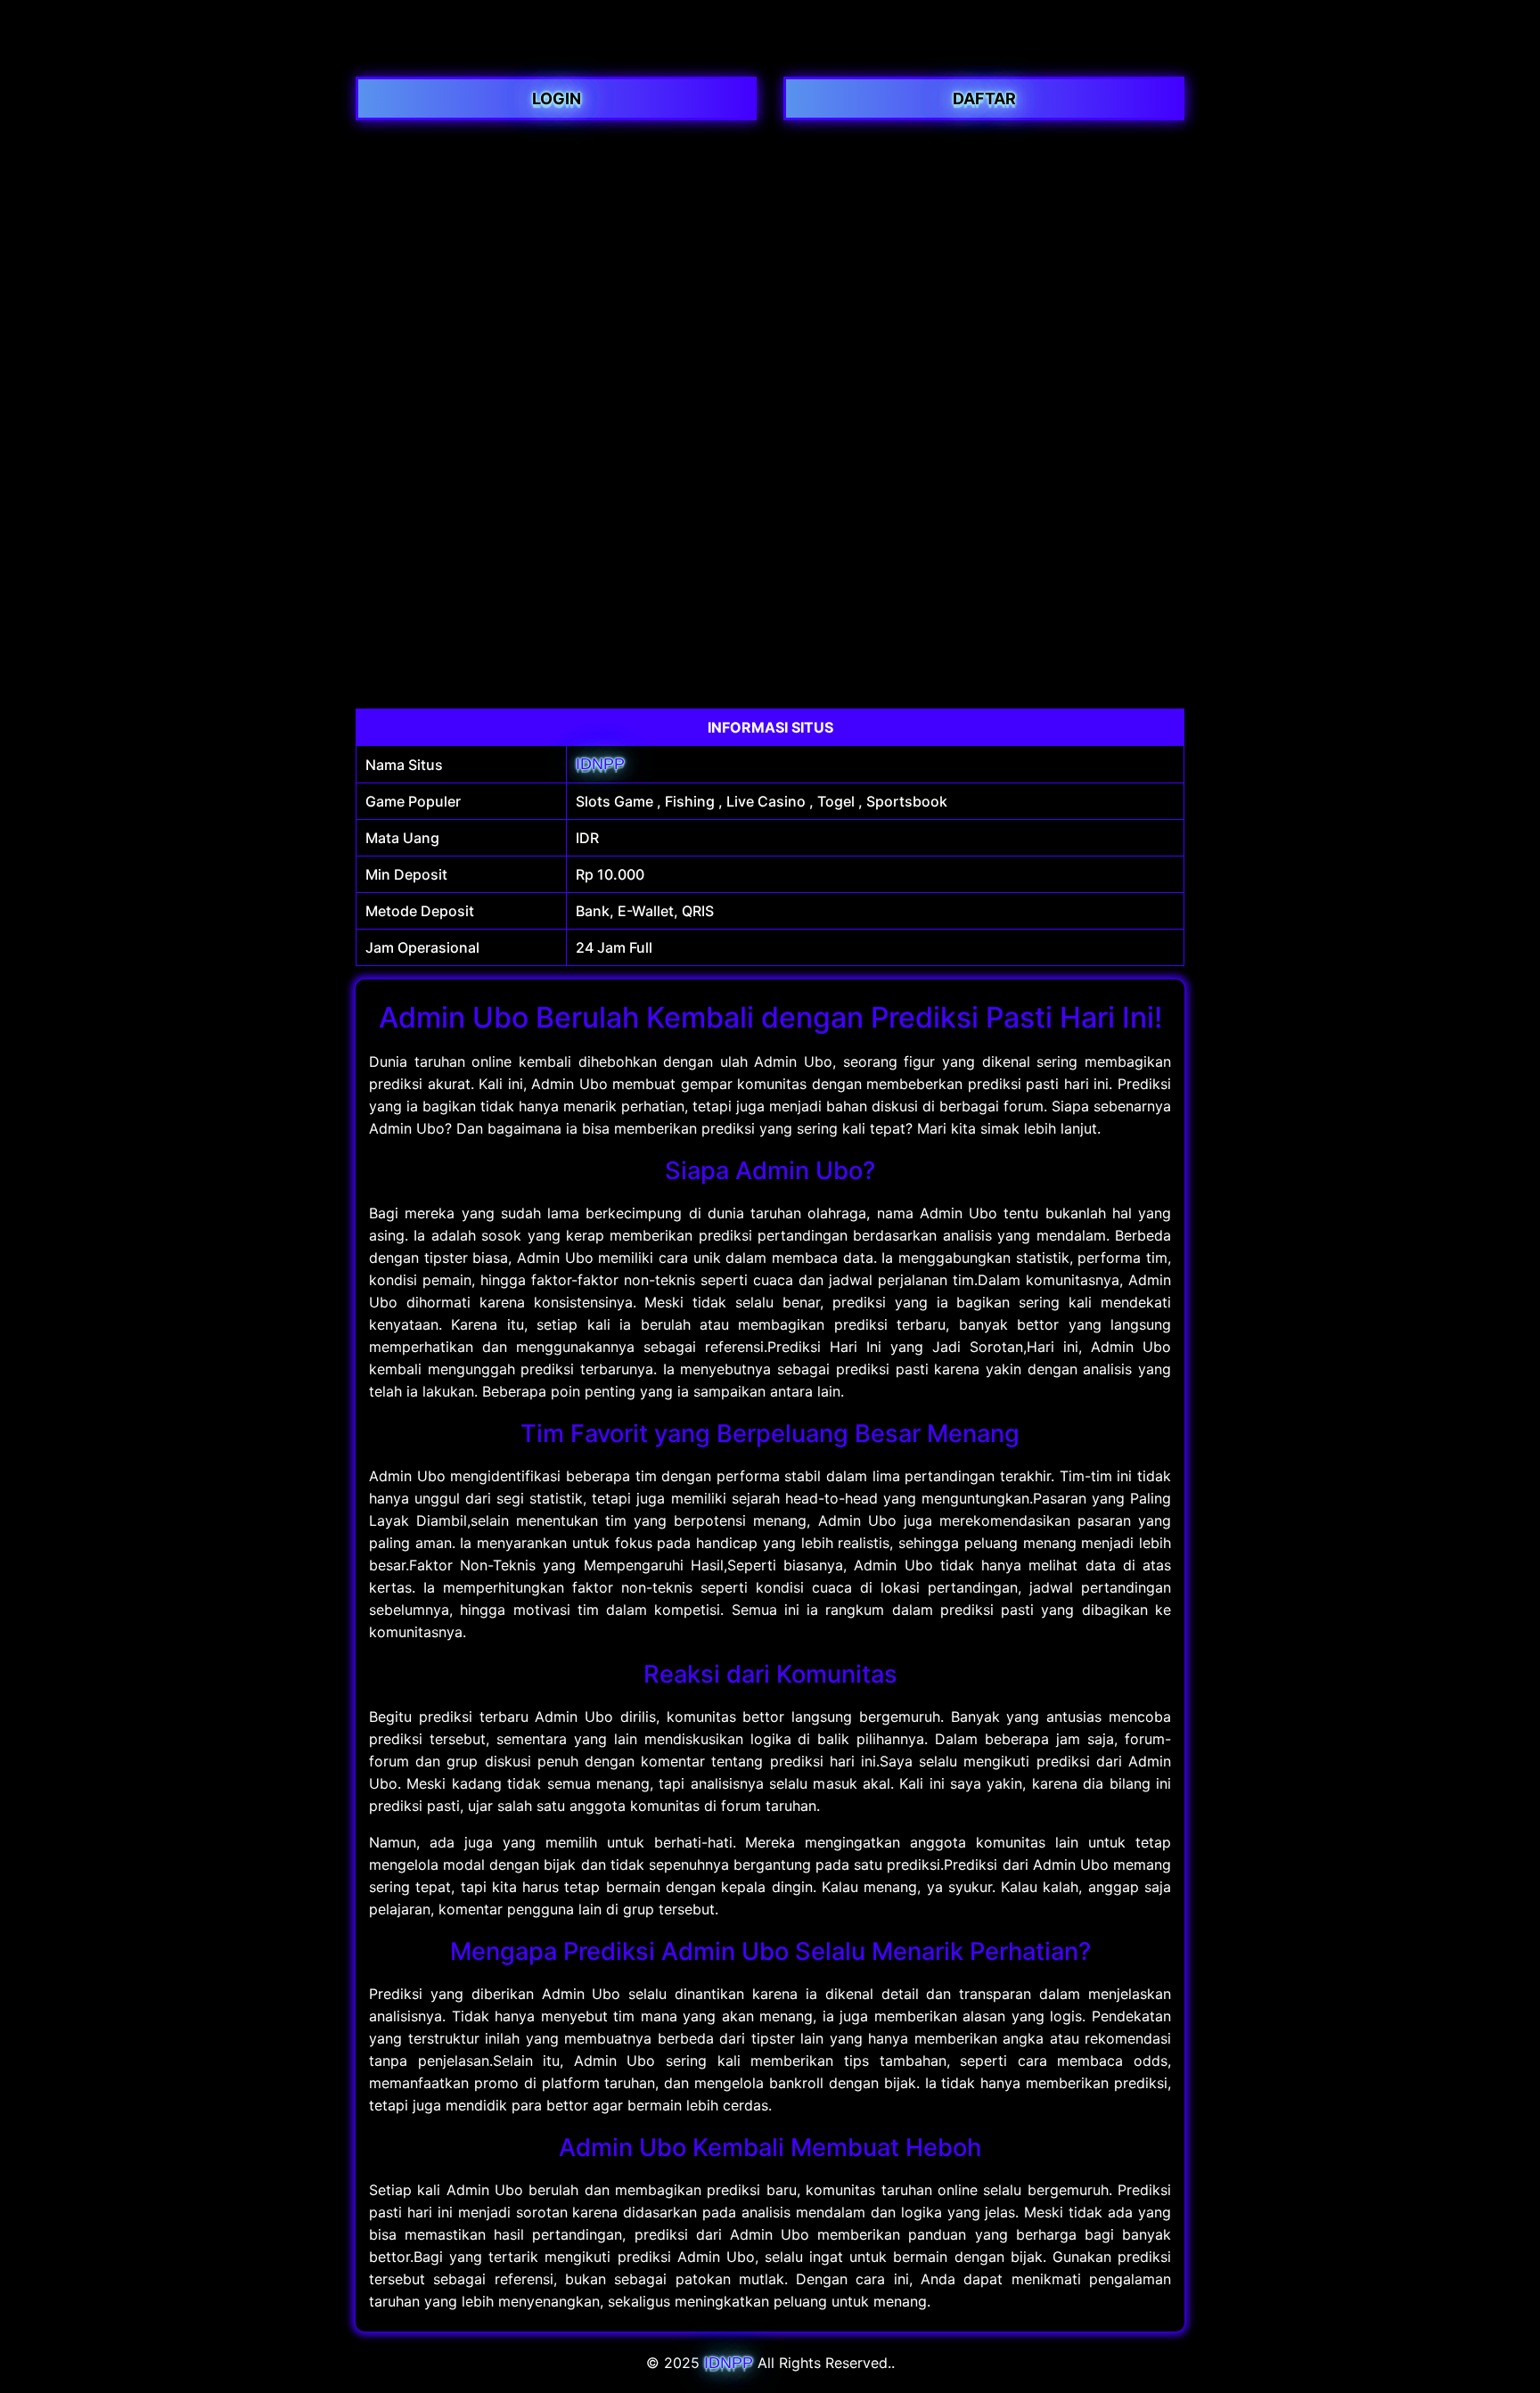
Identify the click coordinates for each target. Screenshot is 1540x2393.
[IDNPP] (770, 52)
